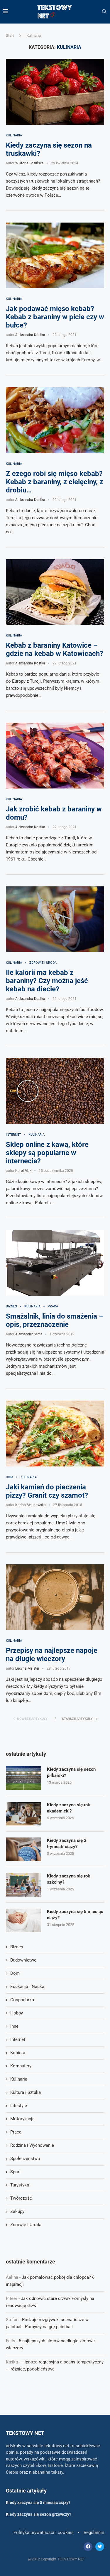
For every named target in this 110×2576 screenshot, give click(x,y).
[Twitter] (100, 2547)
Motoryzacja (22, 2119)
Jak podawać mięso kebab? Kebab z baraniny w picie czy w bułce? (55, 317)
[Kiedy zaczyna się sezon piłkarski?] (23, 1778)
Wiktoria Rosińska (29, 163)
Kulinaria (14, 135)
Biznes (11, 1306)
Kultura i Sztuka (26, 2092)
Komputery (21, 2066)
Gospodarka (22, 2000)
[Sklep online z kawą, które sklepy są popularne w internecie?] (55, 1091)
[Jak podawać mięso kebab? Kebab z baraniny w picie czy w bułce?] (55, 255)
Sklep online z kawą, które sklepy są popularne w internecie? (47, 1153)
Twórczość (21, 2198)
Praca (53, 1306)
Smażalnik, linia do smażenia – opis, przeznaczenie (55, 1320)
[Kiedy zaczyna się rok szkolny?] (23, 1885)
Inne (14, 2026)
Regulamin (94, 2532)
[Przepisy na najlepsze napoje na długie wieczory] (55, 1597)
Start (10, 35)
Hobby (17, 2013)
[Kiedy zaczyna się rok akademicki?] (23, 1814)
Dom (10, 1477)
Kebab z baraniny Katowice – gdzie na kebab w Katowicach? (55, 649)
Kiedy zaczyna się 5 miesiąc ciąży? (75, 1915)
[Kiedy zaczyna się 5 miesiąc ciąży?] (23, 1920)
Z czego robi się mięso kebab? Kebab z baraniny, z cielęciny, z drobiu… (54, 482)
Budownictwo (23, 1960)
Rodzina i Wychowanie (32, 2145)
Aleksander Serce (29, 1334)
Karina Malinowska (31, 1505)
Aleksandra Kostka (30, 335)
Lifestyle (19, 2106)
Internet (13, 1135)
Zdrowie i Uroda (43, 963)
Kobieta (18, 2053)
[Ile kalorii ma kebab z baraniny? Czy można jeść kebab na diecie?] (55, 919)
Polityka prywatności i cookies (44, 2532)
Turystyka (20, 2185)
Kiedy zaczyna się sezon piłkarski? (71, 1772)
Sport (16, 2172)
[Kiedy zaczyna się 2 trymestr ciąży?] (23, 1849)
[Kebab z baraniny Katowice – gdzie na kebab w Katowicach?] (55, 592)
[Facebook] (88, 2547)
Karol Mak (23, 1171)
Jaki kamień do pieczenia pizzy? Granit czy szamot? (47, 1491)
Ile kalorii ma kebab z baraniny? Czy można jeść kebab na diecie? (47, 981)
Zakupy (17, 2211)
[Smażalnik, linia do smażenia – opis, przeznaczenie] (55, 1263)
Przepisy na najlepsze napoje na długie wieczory (52, 1655)
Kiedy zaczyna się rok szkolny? (68, 1879)
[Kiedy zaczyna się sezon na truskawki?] (55, 92)
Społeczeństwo (25, 2159)
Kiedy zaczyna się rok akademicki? (68, 1808)
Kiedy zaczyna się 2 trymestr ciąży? (67, 1844)
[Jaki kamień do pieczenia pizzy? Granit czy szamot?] (55, 1433)
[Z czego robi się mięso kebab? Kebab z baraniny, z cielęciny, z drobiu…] (55, 420)
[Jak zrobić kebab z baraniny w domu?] (55, 755)
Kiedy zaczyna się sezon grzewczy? (39, 2514)
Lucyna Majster (27, 1668)
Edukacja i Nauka (27, 1987)
